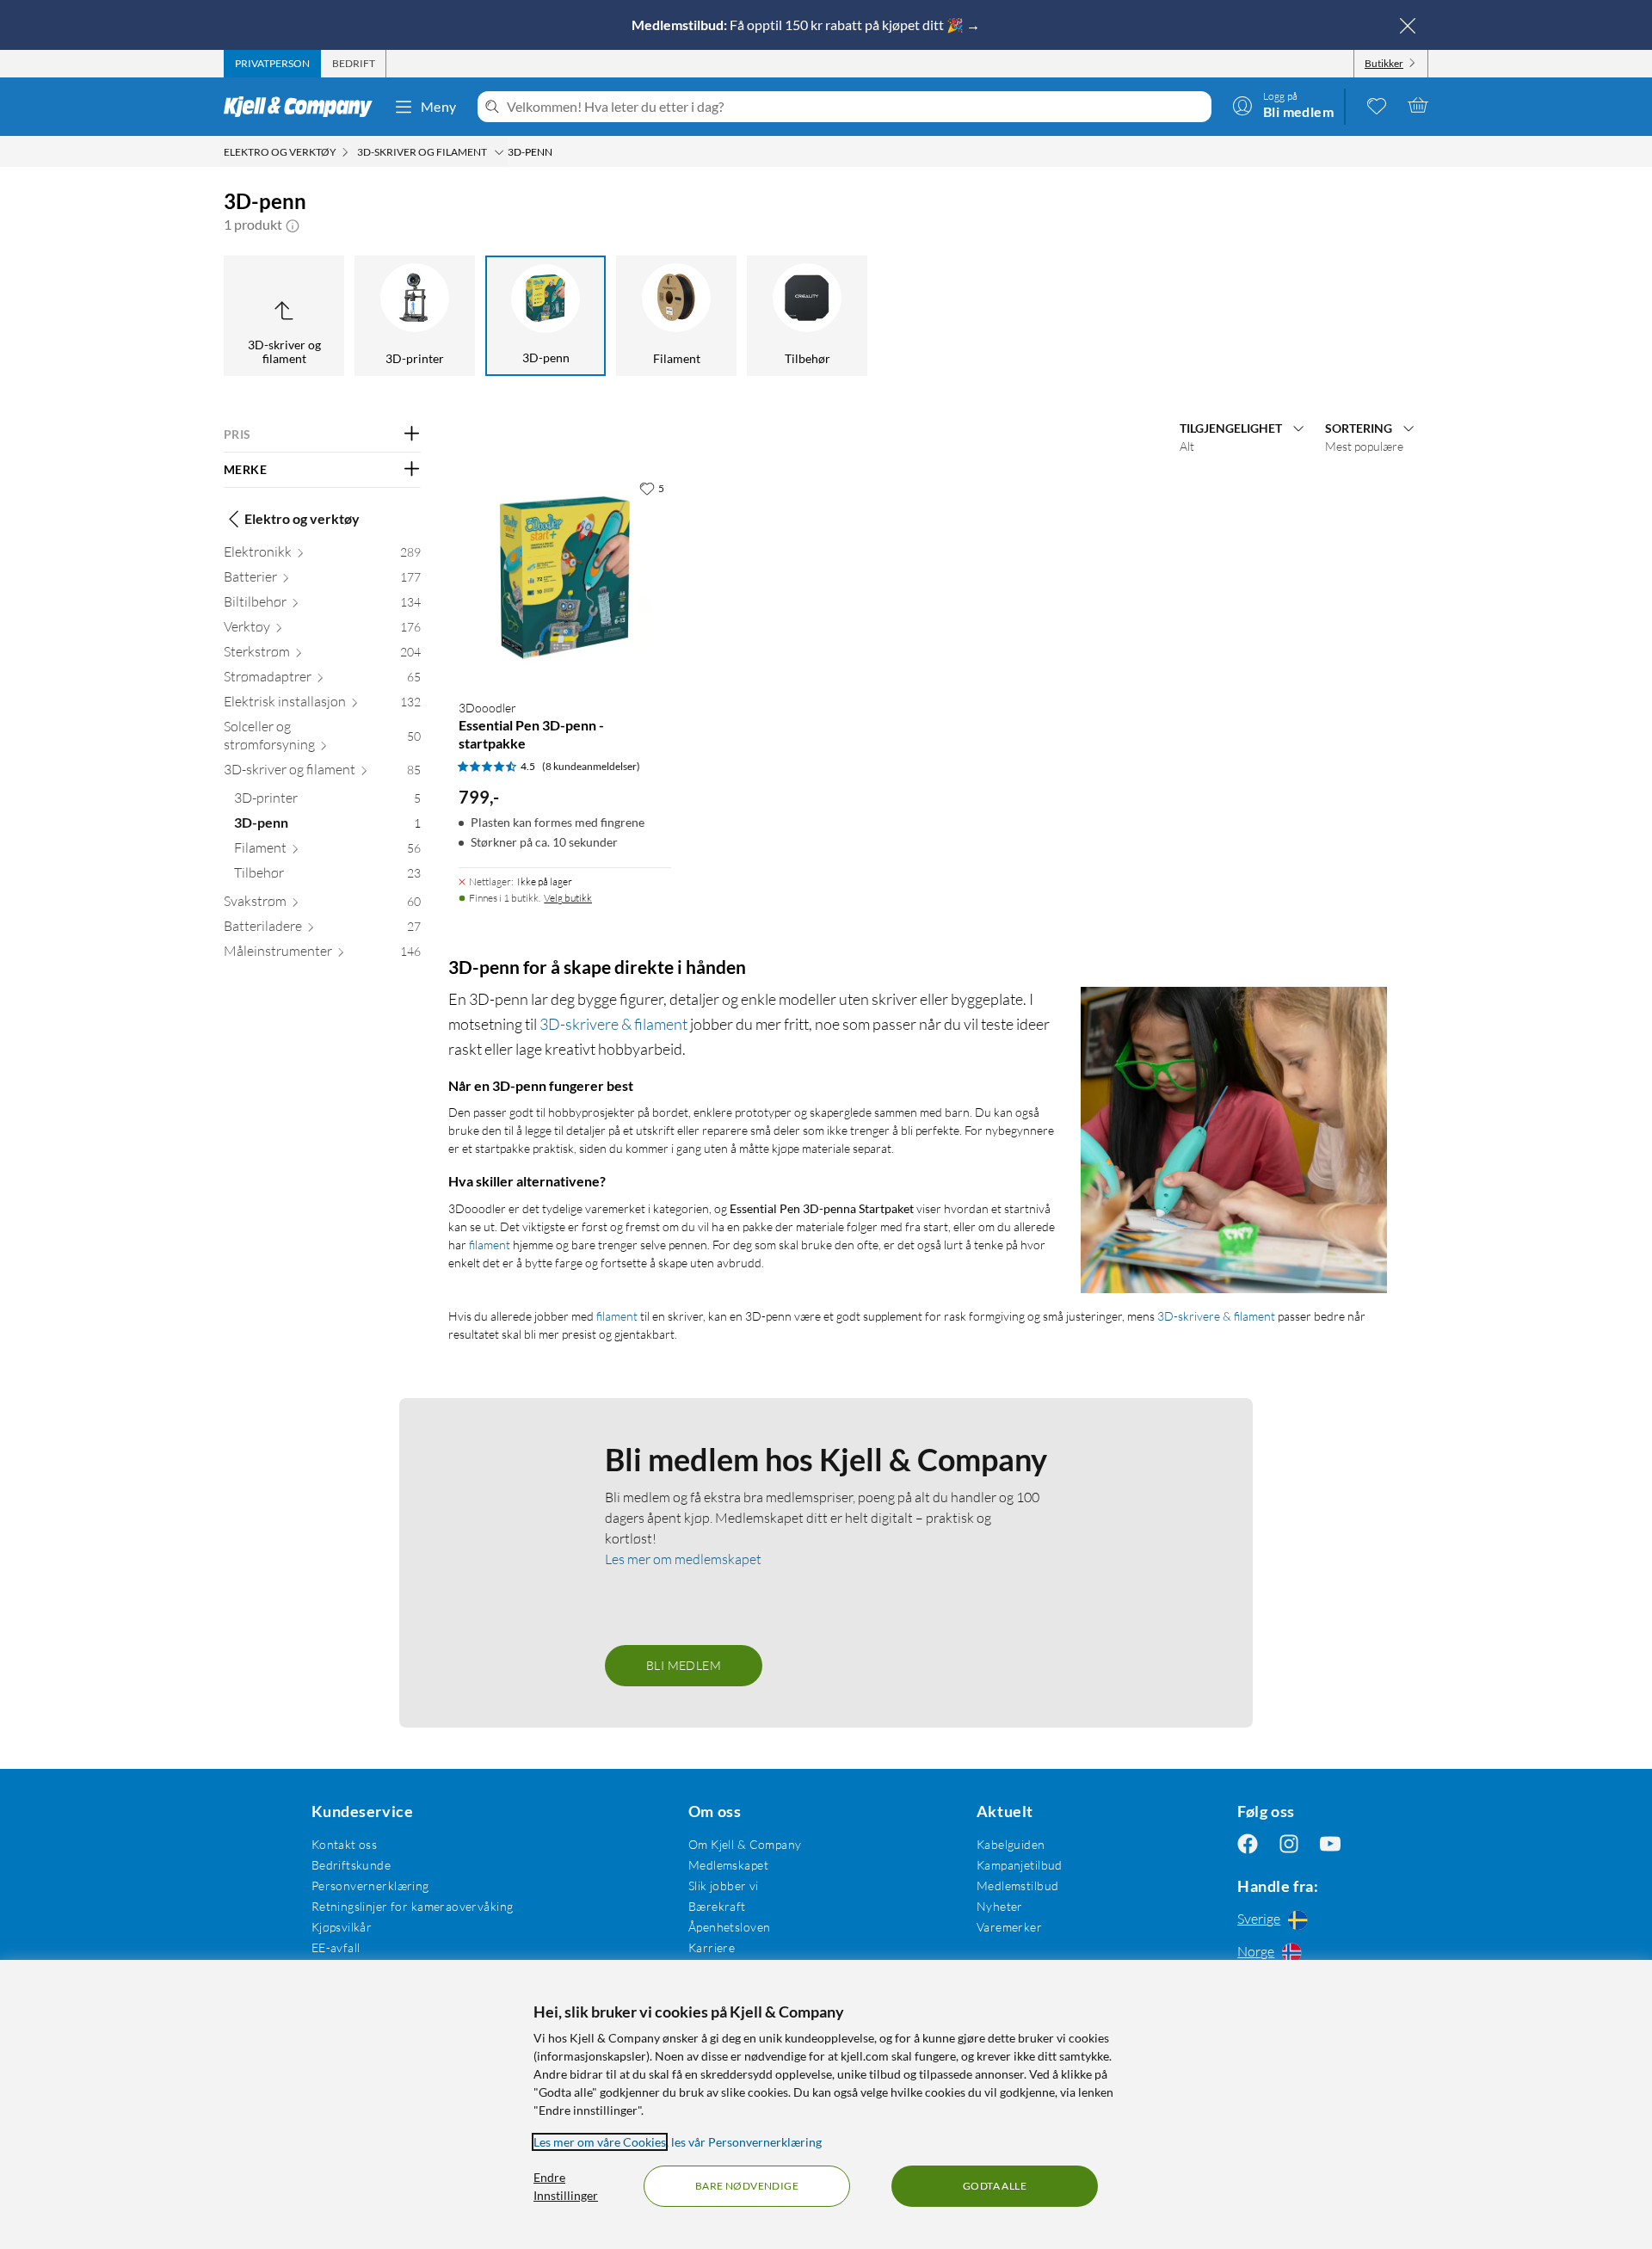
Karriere (712, 1947)
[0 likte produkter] (1377, 105)
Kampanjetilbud (1020, 1865)
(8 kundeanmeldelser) (591, 766)
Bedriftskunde (351, 1865)
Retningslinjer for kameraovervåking (413, 1906)
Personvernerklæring (370, 1885)
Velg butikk (568, 898)
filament (490, 1245)
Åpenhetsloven (729, 1927)
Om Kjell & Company (745, 1844)
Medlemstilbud (1017, 1885)
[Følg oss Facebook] (1248, 1844)
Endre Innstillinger (566, 2186)
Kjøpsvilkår (342, 1927)
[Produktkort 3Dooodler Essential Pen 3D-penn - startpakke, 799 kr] (565, 579)
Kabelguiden (1011, 1844)
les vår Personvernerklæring (746, 2142)
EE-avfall (336, 1947)
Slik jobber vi (724, 1885)
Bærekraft (717, 1906)
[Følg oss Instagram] (1289, 1844)
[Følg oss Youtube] (1330, 1844)
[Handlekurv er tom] (1418, 105)
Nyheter (1000, 1906)
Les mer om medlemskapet (683, 1559)
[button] (293, 225)
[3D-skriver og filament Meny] (499, 152)
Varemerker (1009, 1927)
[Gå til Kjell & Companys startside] (303, 107)
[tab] (272, 64)
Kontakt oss (345, 1844)
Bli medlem (684, 1665)
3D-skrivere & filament (613, 1024)
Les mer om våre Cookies (600, 2142)
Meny (439, 106)
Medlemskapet (728, 1865)
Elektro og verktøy (302, 518)
